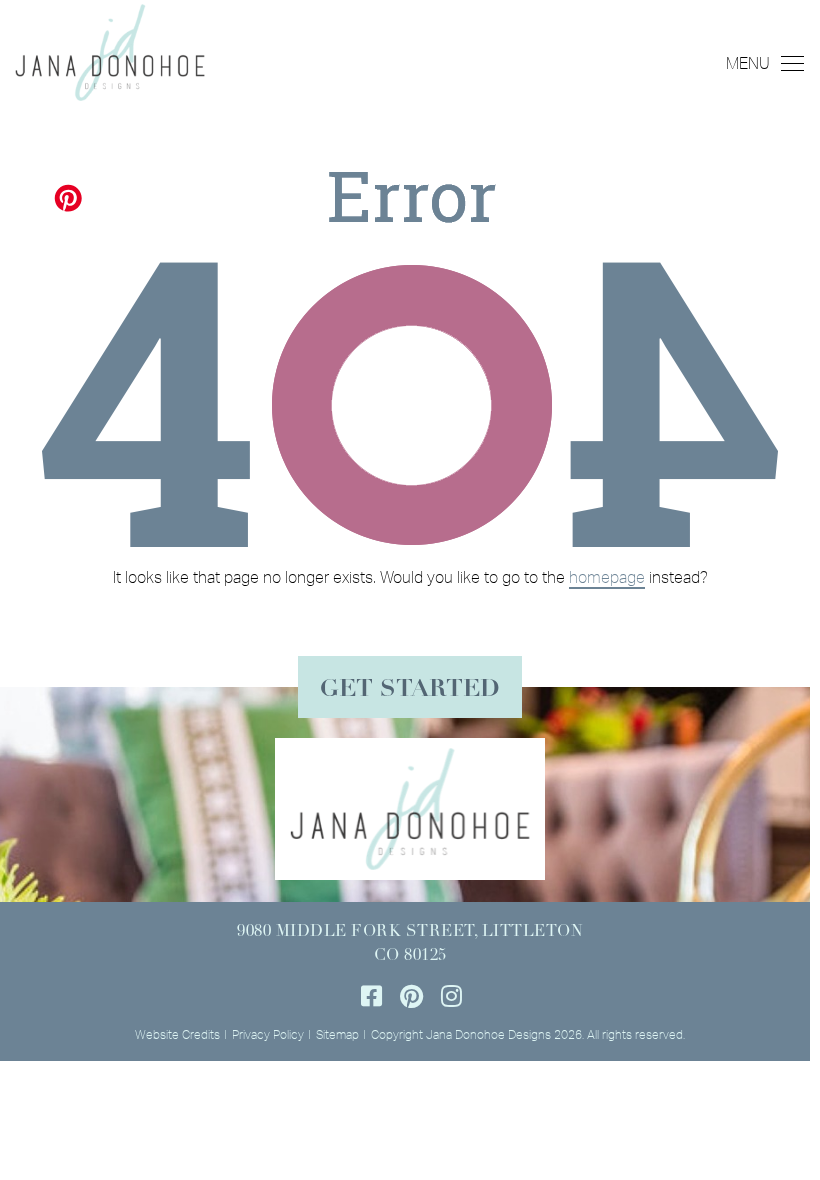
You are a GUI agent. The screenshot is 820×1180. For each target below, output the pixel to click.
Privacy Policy (268, 1034)
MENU (748, 63)
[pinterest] (411, 996)
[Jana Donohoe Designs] (110, 50)
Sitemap (337, 1034)
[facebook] (371, 996)
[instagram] (451, 996)
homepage (607, 577)
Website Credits (177, 1034)
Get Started (410, 690)
